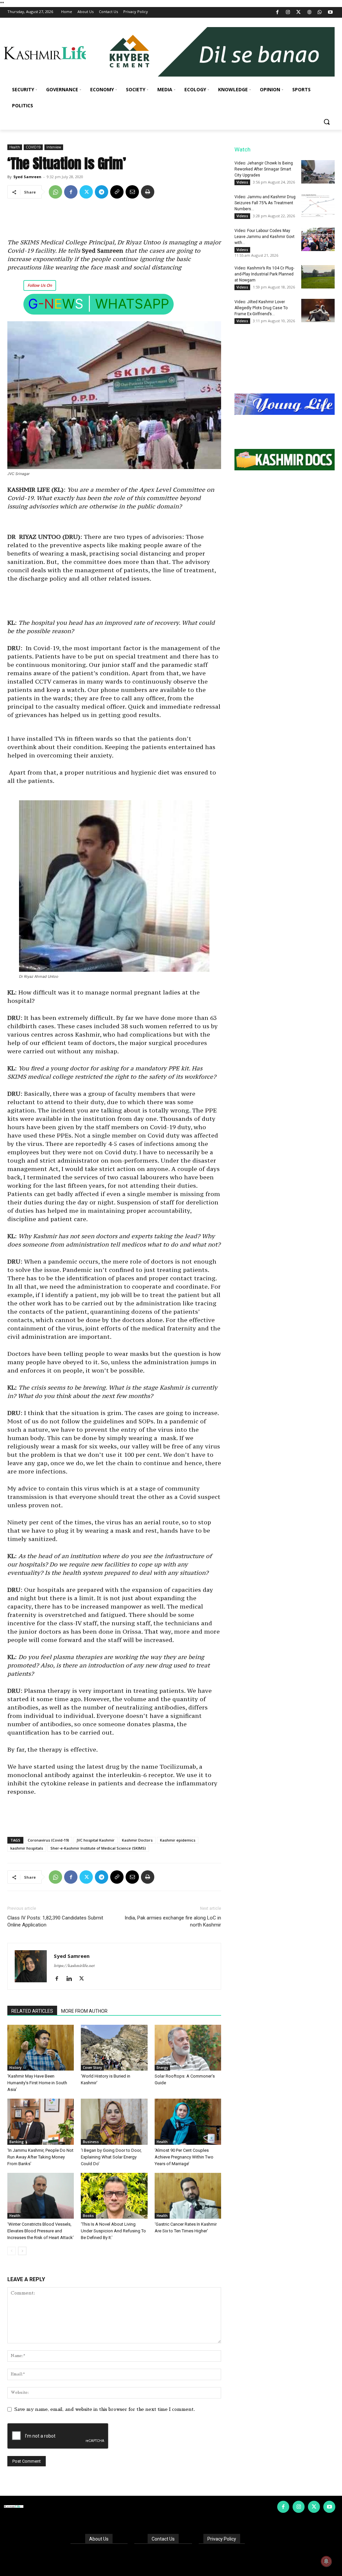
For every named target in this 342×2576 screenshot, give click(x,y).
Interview (54, 147)
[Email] (132, 192)
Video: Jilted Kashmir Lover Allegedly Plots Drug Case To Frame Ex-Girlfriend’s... (261, 308)
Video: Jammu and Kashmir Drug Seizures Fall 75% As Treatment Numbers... (265, 203)
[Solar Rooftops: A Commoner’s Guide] (188, 2048)
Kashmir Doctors (137, 1840)
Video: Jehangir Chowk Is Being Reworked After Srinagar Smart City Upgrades (264, 169)
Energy (162, 2068)
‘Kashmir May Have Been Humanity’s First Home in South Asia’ (37, 2083)
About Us (99, 2539)
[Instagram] (288, 13)
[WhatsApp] (320, 13)
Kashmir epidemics (178, 1840)
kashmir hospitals (27, 1848)
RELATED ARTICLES (32, 2011)
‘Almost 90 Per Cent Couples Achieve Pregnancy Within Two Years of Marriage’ (184, 2157)
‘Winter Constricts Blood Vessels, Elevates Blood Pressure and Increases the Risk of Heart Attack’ (41, 2231)
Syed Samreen (27, 177)
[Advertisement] (114, 221)
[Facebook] (277, 13)
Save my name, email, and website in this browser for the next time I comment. (105, 2409)
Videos (242, 182)
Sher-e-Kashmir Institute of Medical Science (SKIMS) (98, 1848)
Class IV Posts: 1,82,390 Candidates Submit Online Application (55, 1921)
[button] (327, 122)
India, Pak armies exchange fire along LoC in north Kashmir (173, 1921)
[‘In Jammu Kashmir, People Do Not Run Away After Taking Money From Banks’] (41, 2122)
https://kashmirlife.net (74, 1966)
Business (91, 2142)
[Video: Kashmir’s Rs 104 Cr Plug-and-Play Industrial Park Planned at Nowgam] (318, 277)
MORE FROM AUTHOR (84, 2011)
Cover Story (92, 2068)
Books (88, 2216)
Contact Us (163, 2539)
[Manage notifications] (326, 2561)
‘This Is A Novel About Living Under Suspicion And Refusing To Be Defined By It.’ (113, 2231)
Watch (242, 149)
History (15, 2068)
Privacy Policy (222, 2539)
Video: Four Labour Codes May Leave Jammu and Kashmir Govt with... (265, 237)
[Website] (309, 13)
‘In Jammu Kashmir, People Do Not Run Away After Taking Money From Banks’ (40, 2157)
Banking (17, 2142)
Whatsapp (132, 304)
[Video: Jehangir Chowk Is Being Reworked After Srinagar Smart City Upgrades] (318, 172)
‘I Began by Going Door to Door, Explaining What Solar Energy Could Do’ (111, 2157)
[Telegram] (102, 192)
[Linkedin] (72, 1979)
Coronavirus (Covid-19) (48, 1840)
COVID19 (33, 147)
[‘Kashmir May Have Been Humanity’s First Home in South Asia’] (41, 2048)
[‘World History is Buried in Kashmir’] (114, 2048)
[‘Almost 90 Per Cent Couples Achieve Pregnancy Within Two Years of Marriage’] (188, 2122)
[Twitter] (299, 13)
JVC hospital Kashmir (96, 1840)
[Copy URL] (117, 192)
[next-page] (22, 2251)
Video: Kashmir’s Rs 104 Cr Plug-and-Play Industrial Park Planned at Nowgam (264, 274)
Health (15, 147)
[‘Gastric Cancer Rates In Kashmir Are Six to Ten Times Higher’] (188, 2196)
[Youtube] (330, 13)
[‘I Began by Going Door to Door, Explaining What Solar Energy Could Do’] (114, 2122)
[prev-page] (12, 2251)
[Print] (148, 192)
